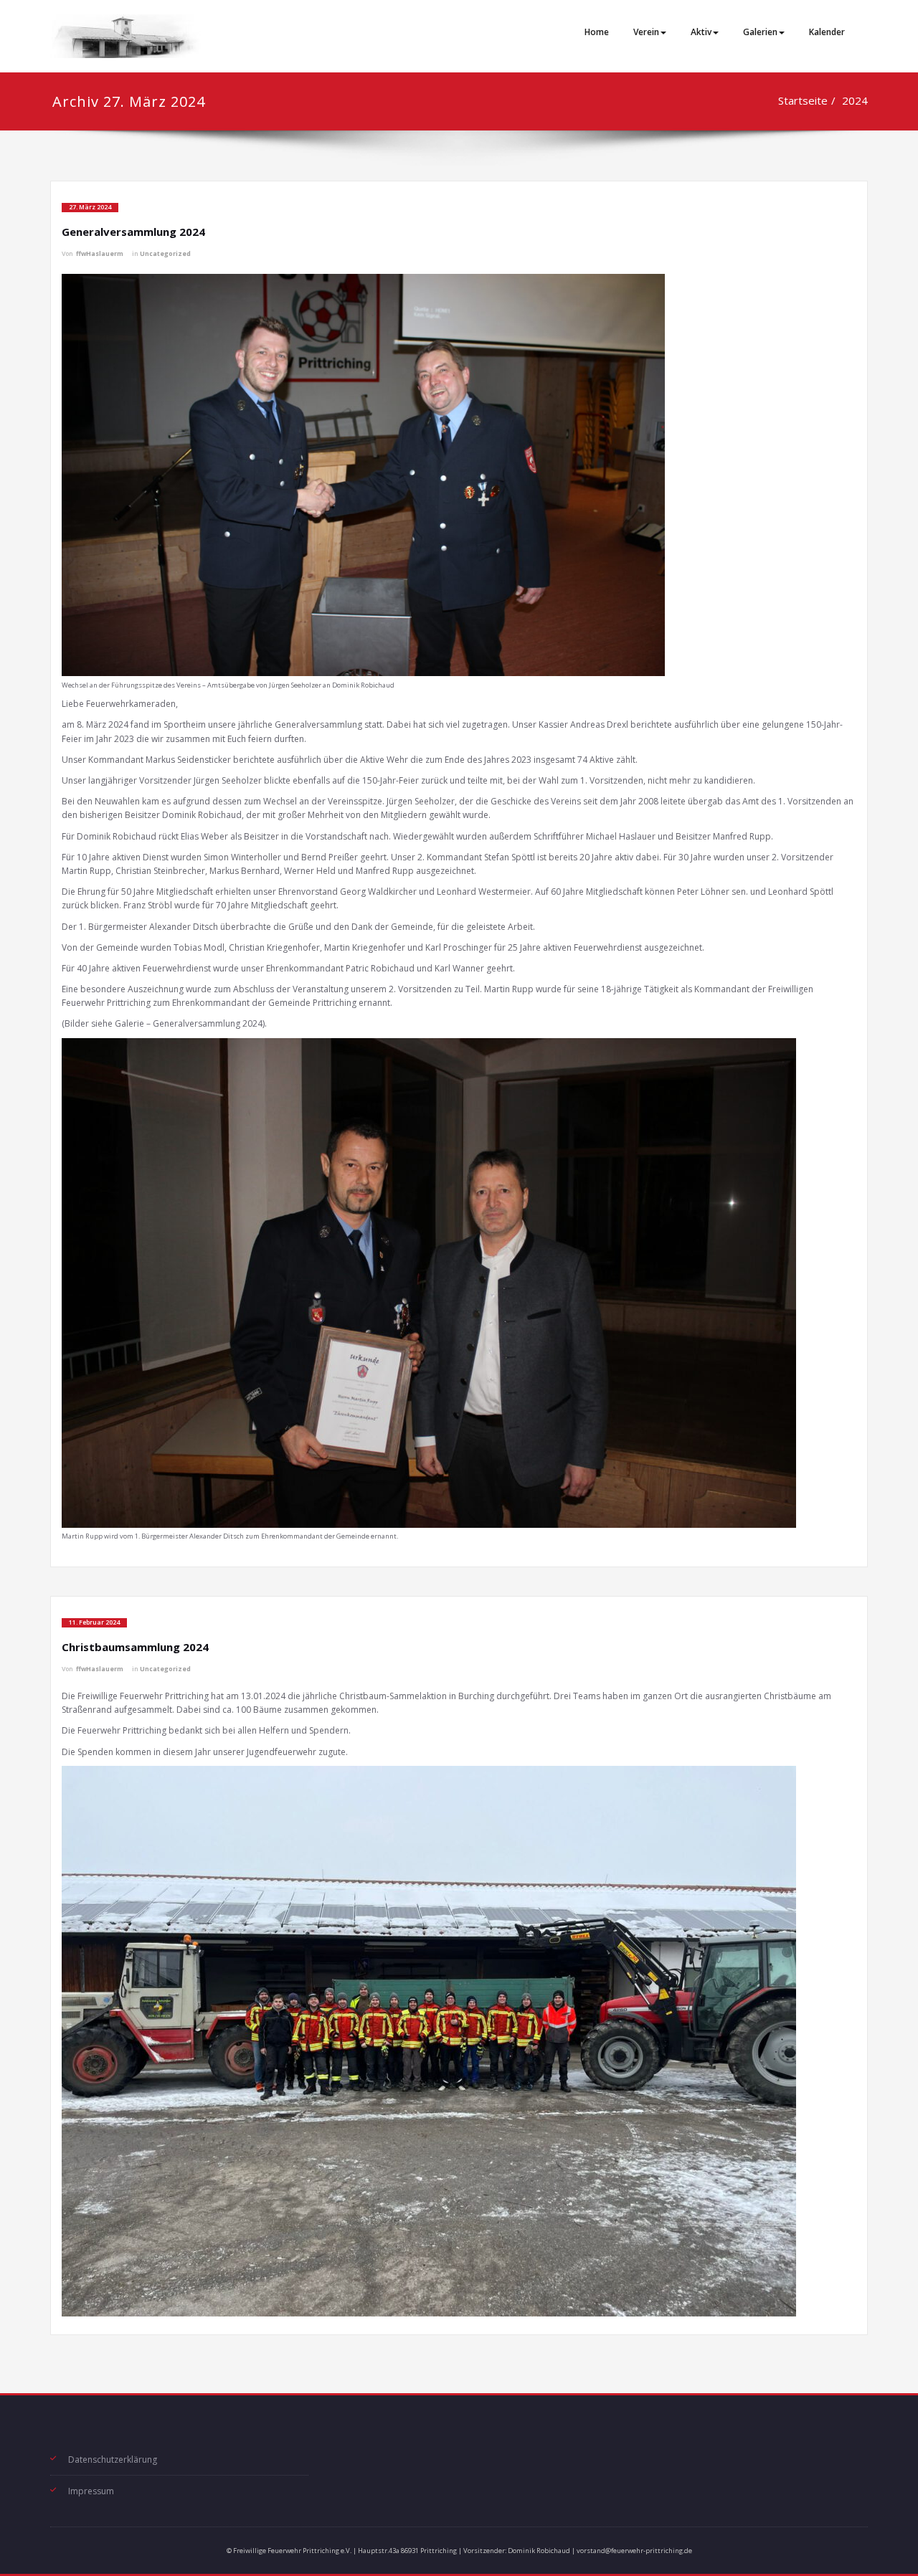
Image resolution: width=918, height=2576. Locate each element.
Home (597, 32)
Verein (646, 32)
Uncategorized (165, 254)
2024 (855, 100)
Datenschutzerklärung (113, 2459)
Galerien (760, 32)
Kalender (827, 32)
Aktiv (701, 32)
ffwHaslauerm (100, 254)
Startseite (803, 100)
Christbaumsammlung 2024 (135, 1647)
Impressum (91, 2491)
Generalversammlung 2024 (133, 232)
